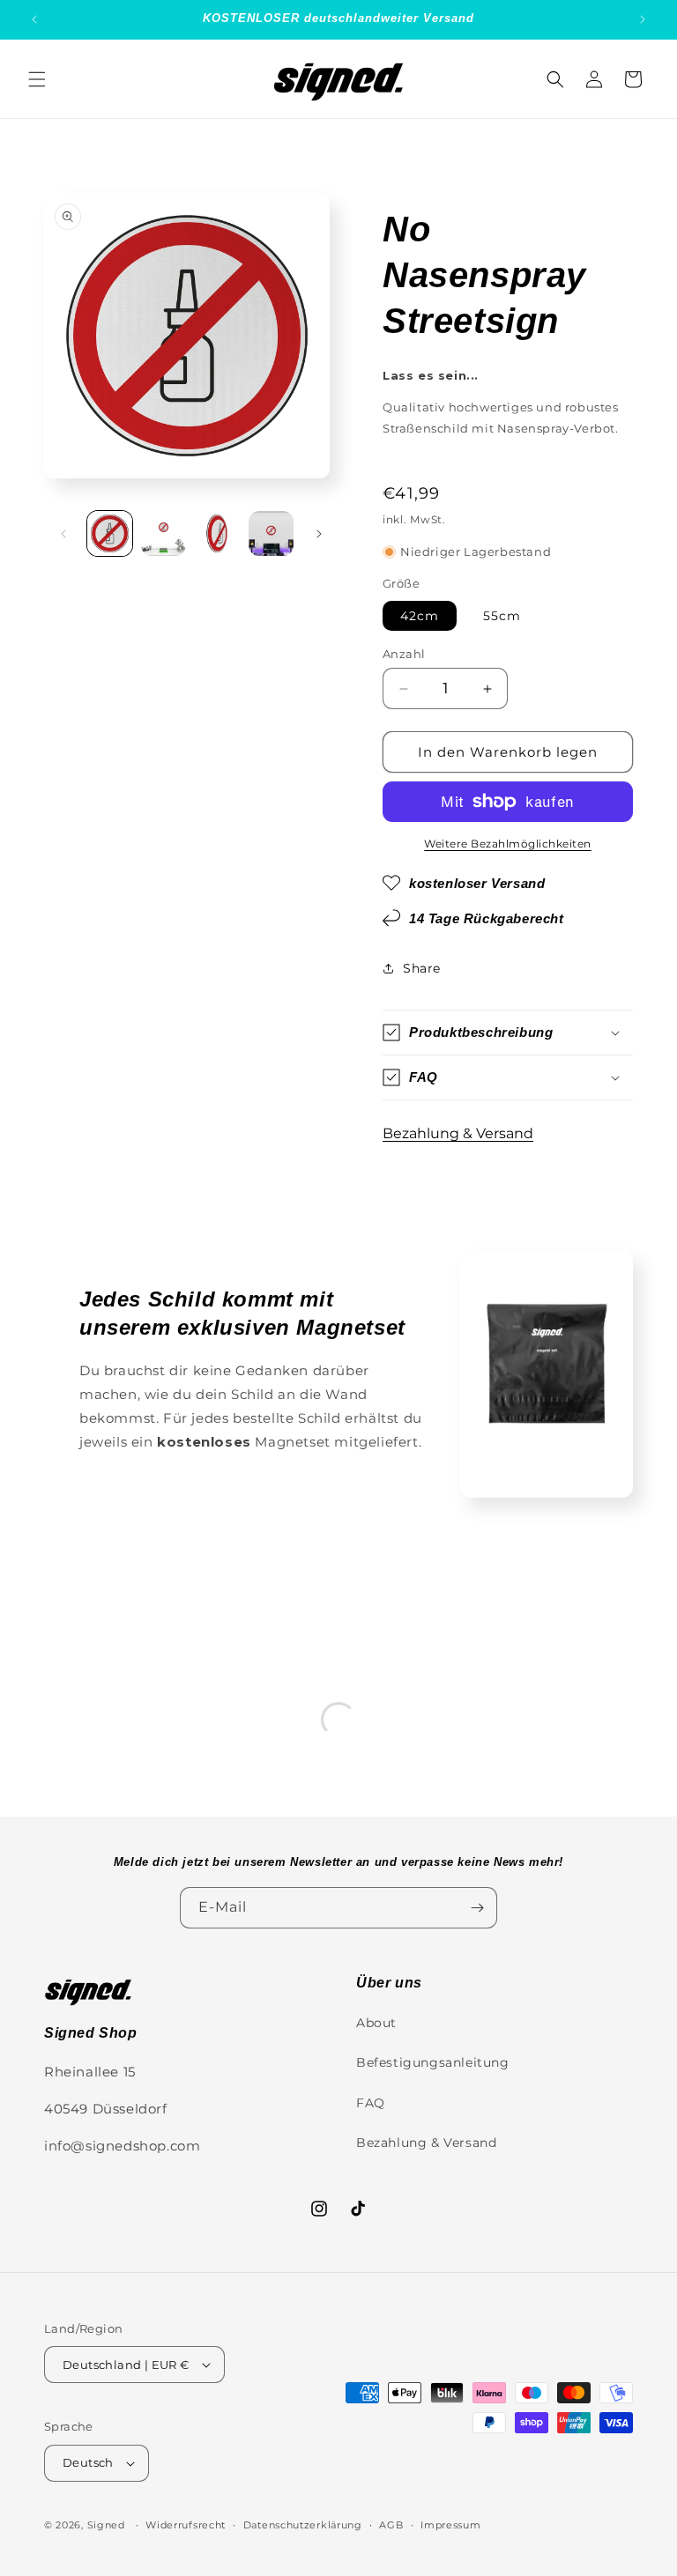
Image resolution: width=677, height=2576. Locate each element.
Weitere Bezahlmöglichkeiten (508, 844)
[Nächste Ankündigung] (643, 19)
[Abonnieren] (477, 1908)
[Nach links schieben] (63, 534)
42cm (420, 616)
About (376, 2023)
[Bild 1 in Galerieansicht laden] (110, 533)
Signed (106, 2525)
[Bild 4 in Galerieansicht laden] (271, 533)
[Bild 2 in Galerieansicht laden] (164, 533)
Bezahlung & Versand (458, 1133)
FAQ (371, 2103)
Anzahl (404, 654)
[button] (37, 79)
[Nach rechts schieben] (319, 534)
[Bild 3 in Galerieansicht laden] (217, 533)
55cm (502, 616)
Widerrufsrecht (186, 2525)
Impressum (450, 2525)
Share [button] (422, 968)
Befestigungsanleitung (433, 2062)
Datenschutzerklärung (303, 2525)
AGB (391, 2525)
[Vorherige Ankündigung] (34, 19)
